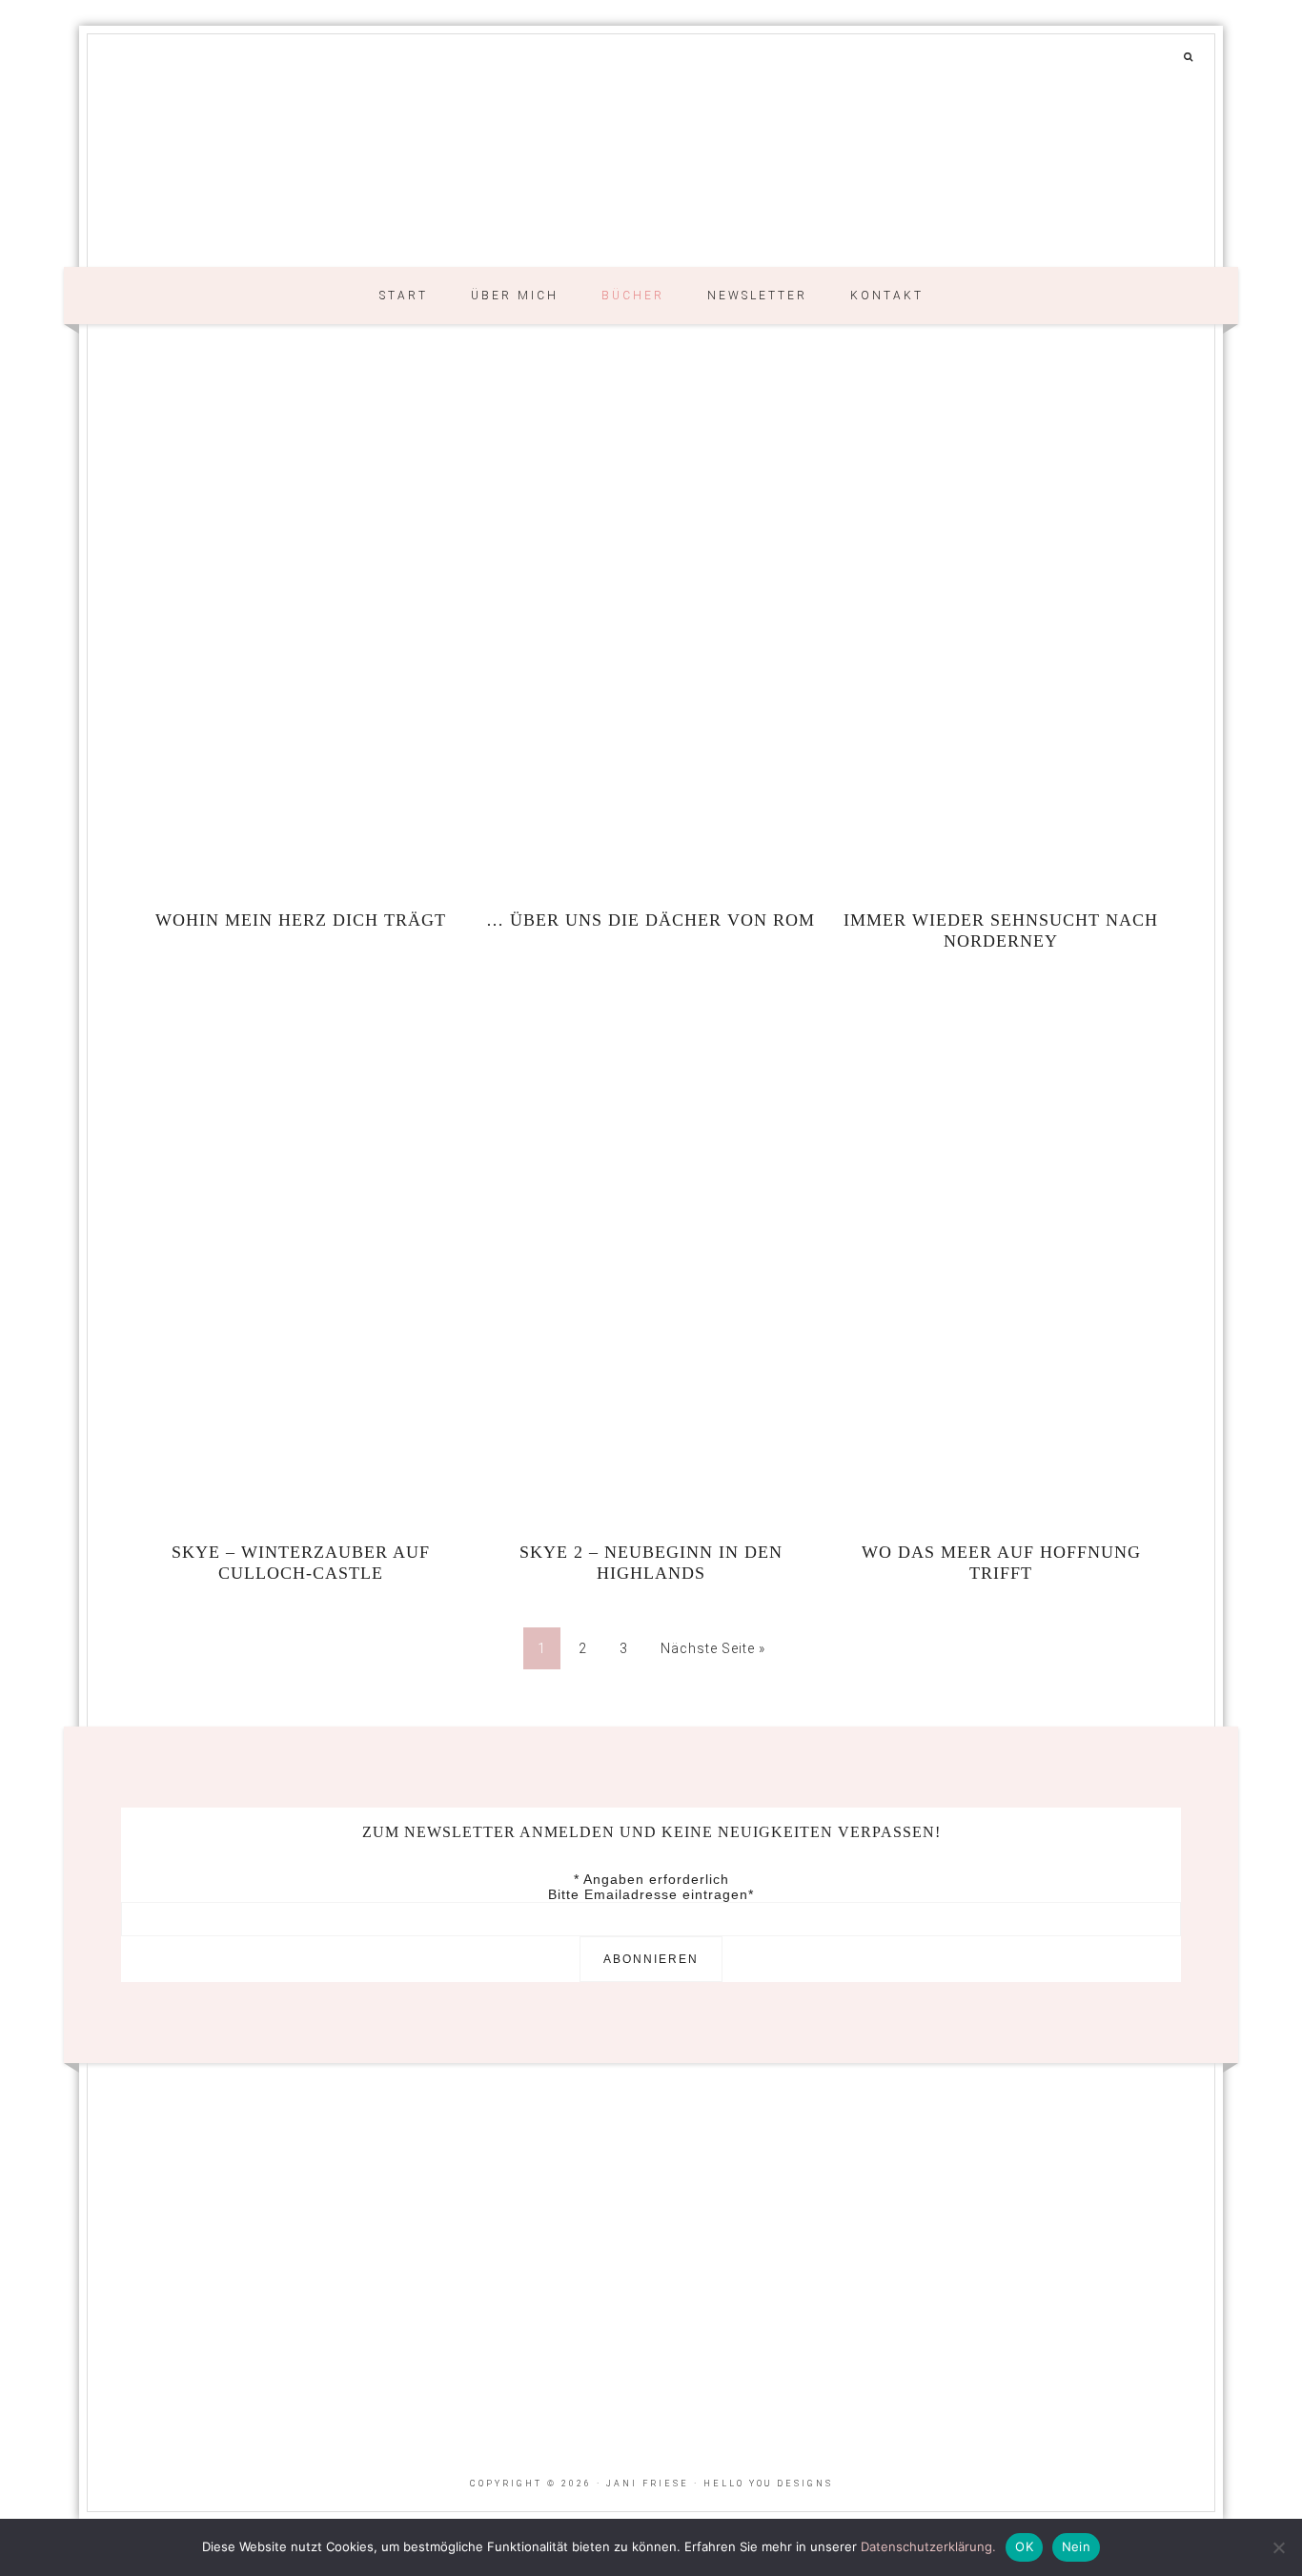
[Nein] (1278, 2547)
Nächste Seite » (713, 1648)
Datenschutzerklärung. (928, 2546)
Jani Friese (651, 173)
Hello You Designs (768, 2484)
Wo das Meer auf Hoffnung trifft (1001, 1563)
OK (1024, 2546)
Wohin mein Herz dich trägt (301, 920)
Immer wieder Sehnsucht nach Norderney (1001, 930)
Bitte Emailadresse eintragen (651, 1894)
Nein (1076, 2546)
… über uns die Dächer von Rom (651, 920)
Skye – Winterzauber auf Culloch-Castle (301, 1563)
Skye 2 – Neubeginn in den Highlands (651, 1563)
